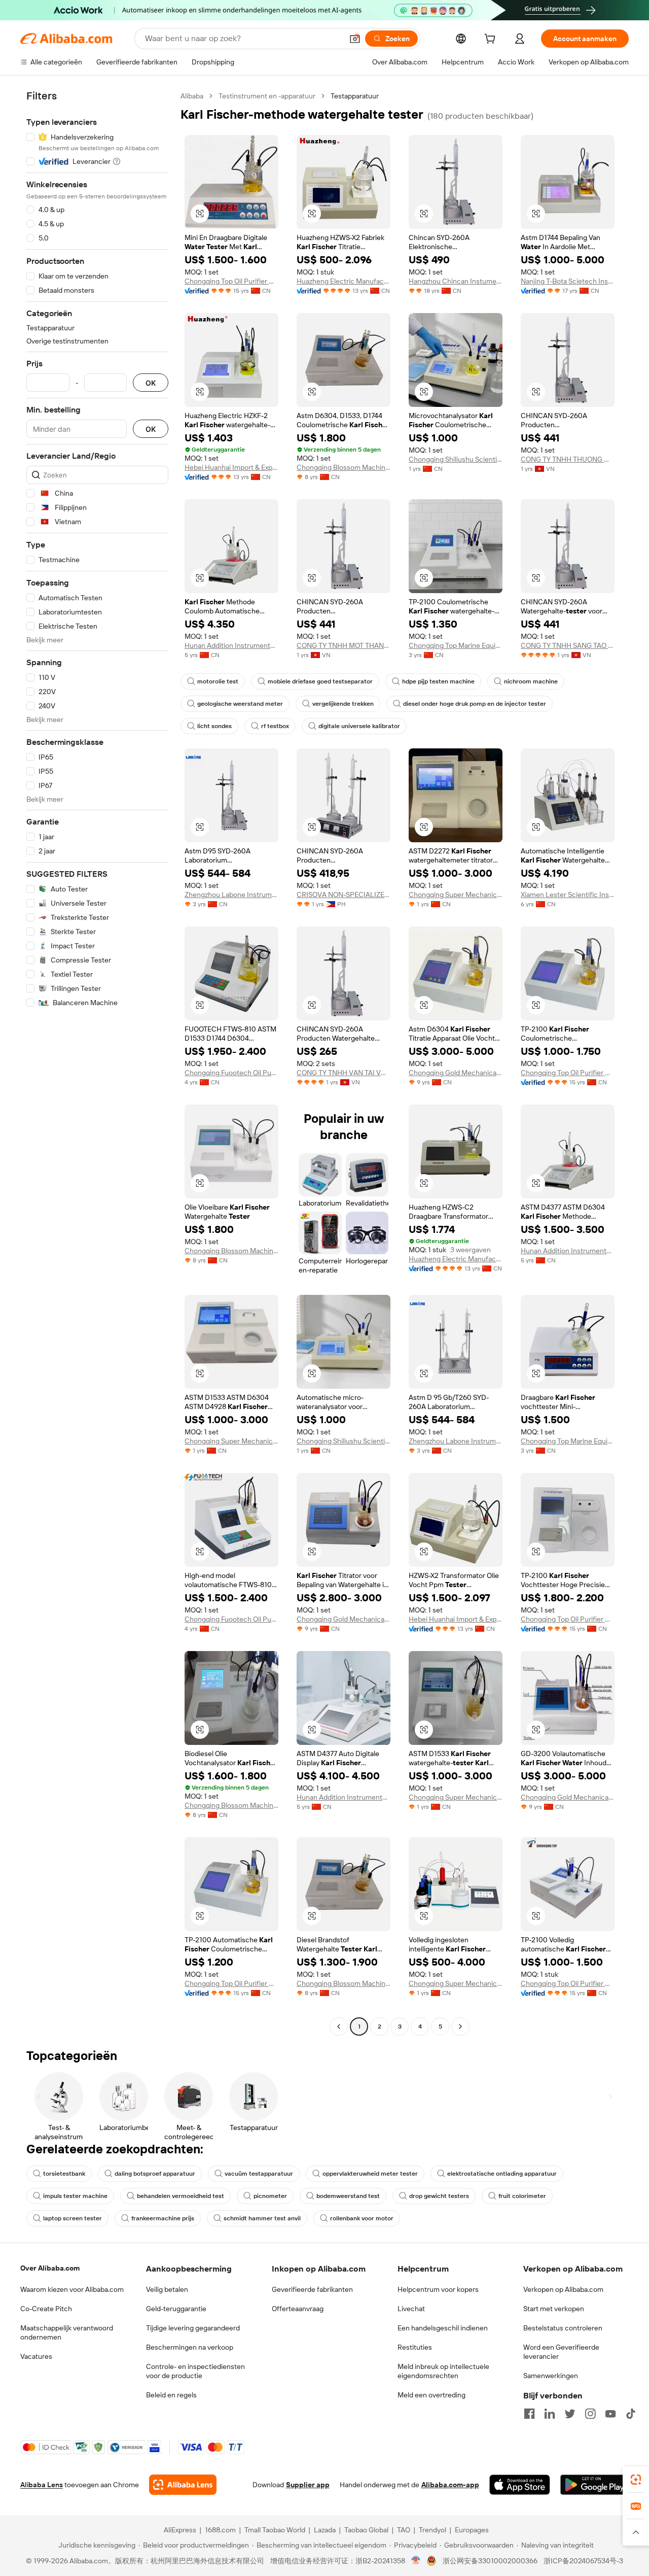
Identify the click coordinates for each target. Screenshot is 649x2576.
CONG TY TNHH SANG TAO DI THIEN (568, 645)
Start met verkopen (554, 2309)
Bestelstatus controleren (563, 2328)
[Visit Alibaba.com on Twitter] (570, 2414)
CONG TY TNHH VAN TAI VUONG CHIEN (344, 1073)
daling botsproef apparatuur (155, 2174)
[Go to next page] (460, 2027)
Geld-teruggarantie (176, 2309)
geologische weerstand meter (240, 704)
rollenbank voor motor (362, 2218)
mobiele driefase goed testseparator (320, 681)
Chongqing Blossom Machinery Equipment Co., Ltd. (344, 467)
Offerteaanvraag (298, 2309)
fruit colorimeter (522, 2196)
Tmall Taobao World (275, 2530)
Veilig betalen (167, 2289)
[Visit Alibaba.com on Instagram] (590, 2414)
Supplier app (308, 2485)
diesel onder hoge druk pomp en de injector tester (475, 704)
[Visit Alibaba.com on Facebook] (529, 2414)
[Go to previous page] (339, 2027)
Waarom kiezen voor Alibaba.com (72, 2289)
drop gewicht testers (439, 2196)
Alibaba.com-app (450, 2485)
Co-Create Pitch (46, 2309)
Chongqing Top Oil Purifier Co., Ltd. (231, 281)
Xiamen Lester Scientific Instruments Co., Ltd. (568, 895)
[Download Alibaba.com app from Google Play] (594, 2485)
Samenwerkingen (551, 2376)
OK (151, 383)
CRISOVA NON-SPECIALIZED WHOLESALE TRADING (344, 895)
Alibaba (192, 96)
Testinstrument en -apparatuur (267, 96)
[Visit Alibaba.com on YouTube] (610, 2414)
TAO (404, 2530)
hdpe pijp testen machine (438, 681)
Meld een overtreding (431, 2395)
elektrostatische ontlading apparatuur (502, 2174)
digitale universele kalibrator (359, 726)
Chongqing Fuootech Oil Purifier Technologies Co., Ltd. (231, 1073)
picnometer (270, 2196)
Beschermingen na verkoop (190, 2347)
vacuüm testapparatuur (259, 2174)
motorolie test (218, 681)
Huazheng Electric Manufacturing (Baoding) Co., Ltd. (344, 281)
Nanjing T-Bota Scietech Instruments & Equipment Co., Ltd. (568, 281)
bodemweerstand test (348, 2196)
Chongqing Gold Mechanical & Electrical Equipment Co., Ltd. (456, 1073)
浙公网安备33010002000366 (490, 2561)
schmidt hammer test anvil (262, 2218)
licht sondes (214, 726)
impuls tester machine (75, 2196)
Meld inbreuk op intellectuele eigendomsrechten (443, 2371)
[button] (355, 39)
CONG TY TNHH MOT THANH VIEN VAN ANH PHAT (344, 645)
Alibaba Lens (42, 2485)
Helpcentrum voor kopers (438, 2289)
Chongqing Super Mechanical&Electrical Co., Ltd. (456, 895)
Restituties (415, 2347)
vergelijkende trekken (343, 704)
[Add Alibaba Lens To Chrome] (183, 2485)
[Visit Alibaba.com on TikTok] (631, 2414)
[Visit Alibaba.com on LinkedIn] (550, 2414)
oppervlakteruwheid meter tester (370, 2174)
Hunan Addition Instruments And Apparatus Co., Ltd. (231, 645)
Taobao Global (366, 2530)
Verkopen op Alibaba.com (563, 2289)
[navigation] (97, 1062)
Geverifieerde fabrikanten (312, 2289)
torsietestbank (64, 2174)
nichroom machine (531, 681)
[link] (636, 2480)
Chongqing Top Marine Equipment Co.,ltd (456, 645)
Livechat (411, 2309)
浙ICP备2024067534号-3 (583, 2561)
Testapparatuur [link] (355, 96)
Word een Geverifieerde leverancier (561, 2352)
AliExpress (180, 2530)
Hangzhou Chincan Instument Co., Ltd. (456, 281)
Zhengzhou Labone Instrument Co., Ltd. (231, 895)
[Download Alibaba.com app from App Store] (520, 2485)
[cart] (492, 40)
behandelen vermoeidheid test (181, 2196)
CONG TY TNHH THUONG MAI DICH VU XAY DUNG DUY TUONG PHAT (568, 459)
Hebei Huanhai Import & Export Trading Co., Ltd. (231, 467)
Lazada (325, 2530)
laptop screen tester (73, 2218)
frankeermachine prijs (163, 2218)
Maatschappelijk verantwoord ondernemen (67, 2332)
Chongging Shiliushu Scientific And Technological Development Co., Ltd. (456, 459)
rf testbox (275, 726)
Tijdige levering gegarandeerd (193, 2328)
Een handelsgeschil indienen (443, 2328)
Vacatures (36, 2356)
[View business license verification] (416, 2561)
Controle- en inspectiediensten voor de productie (195, 2371)
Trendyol (432, 2530)
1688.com (220, 2530)
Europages (472, 2530)
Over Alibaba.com (50, 2268)
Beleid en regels (171, 2395)
